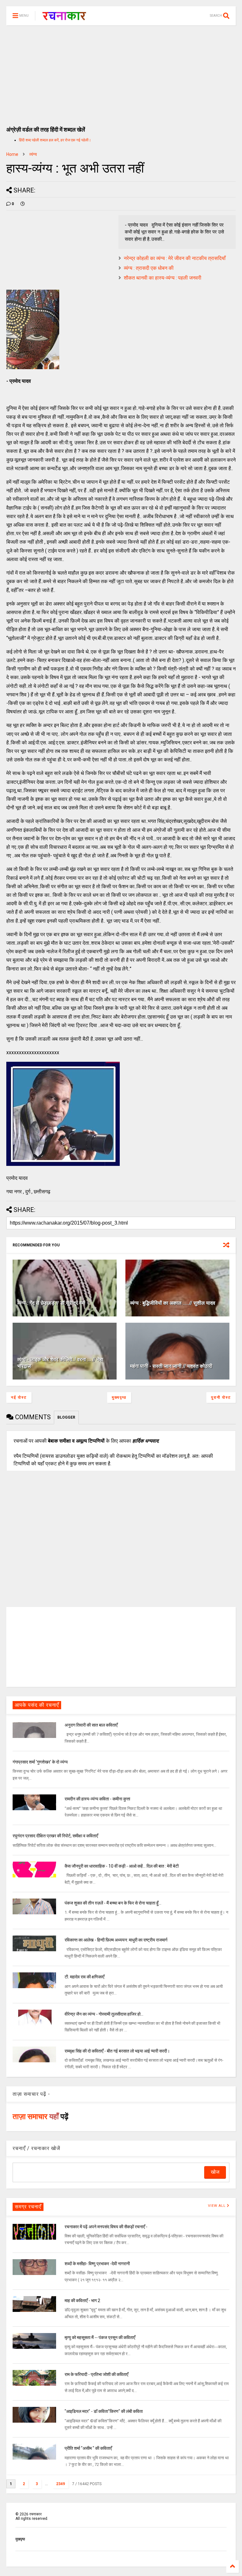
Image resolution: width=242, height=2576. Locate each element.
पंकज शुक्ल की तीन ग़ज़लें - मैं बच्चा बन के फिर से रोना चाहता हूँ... (113, 1903)
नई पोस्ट (19, 1397)
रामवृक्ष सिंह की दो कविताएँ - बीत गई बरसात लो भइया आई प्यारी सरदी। (117, 2051)
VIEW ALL (217, 2206)
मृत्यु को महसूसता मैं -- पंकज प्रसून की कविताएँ (100, 2337)
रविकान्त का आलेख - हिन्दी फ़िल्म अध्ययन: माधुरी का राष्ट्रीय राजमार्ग (116, 1940)
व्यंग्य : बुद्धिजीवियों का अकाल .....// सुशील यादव (173, 1303)
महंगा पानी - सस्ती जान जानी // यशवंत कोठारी (171, 1366)
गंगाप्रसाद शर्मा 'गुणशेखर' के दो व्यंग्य (40, 1762)
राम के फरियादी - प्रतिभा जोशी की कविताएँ (96, 2374)
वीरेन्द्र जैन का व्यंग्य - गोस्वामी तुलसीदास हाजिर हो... (104, 2014)
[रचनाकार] (64, 18)
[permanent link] (23, 204)
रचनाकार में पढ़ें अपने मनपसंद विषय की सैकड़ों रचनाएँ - (106, 2227)
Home (12, 154)
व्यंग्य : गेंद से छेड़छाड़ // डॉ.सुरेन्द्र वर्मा (51, 1303)
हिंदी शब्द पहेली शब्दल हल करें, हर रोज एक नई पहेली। (55, 140)
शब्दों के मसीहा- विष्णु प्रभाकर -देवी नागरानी (97, 2264)
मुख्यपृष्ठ (119, 1397)
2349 (60, 2484)
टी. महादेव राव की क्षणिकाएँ (84, 1977)
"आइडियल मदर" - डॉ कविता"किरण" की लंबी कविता (104, 2411)
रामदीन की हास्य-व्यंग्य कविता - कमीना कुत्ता (97, 1799)
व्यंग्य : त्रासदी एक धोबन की (149, 268)
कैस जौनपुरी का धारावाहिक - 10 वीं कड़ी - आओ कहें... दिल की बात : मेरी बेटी (122, 1866)
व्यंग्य (33, 154)
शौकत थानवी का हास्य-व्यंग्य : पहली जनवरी (163, 278)
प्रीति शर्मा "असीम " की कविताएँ (88, 2448)
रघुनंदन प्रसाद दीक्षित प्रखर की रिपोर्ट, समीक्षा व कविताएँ (55, 1836)
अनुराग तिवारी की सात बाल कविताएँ (91, 1725)
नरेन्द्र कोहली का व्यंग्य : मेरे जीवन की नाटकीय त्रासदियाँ (175, 258)
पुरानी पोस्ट (221, 1397)
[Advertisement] (121, 73)
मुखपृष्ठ (20, 2539)
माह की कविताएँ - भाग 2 (82, 2301)
